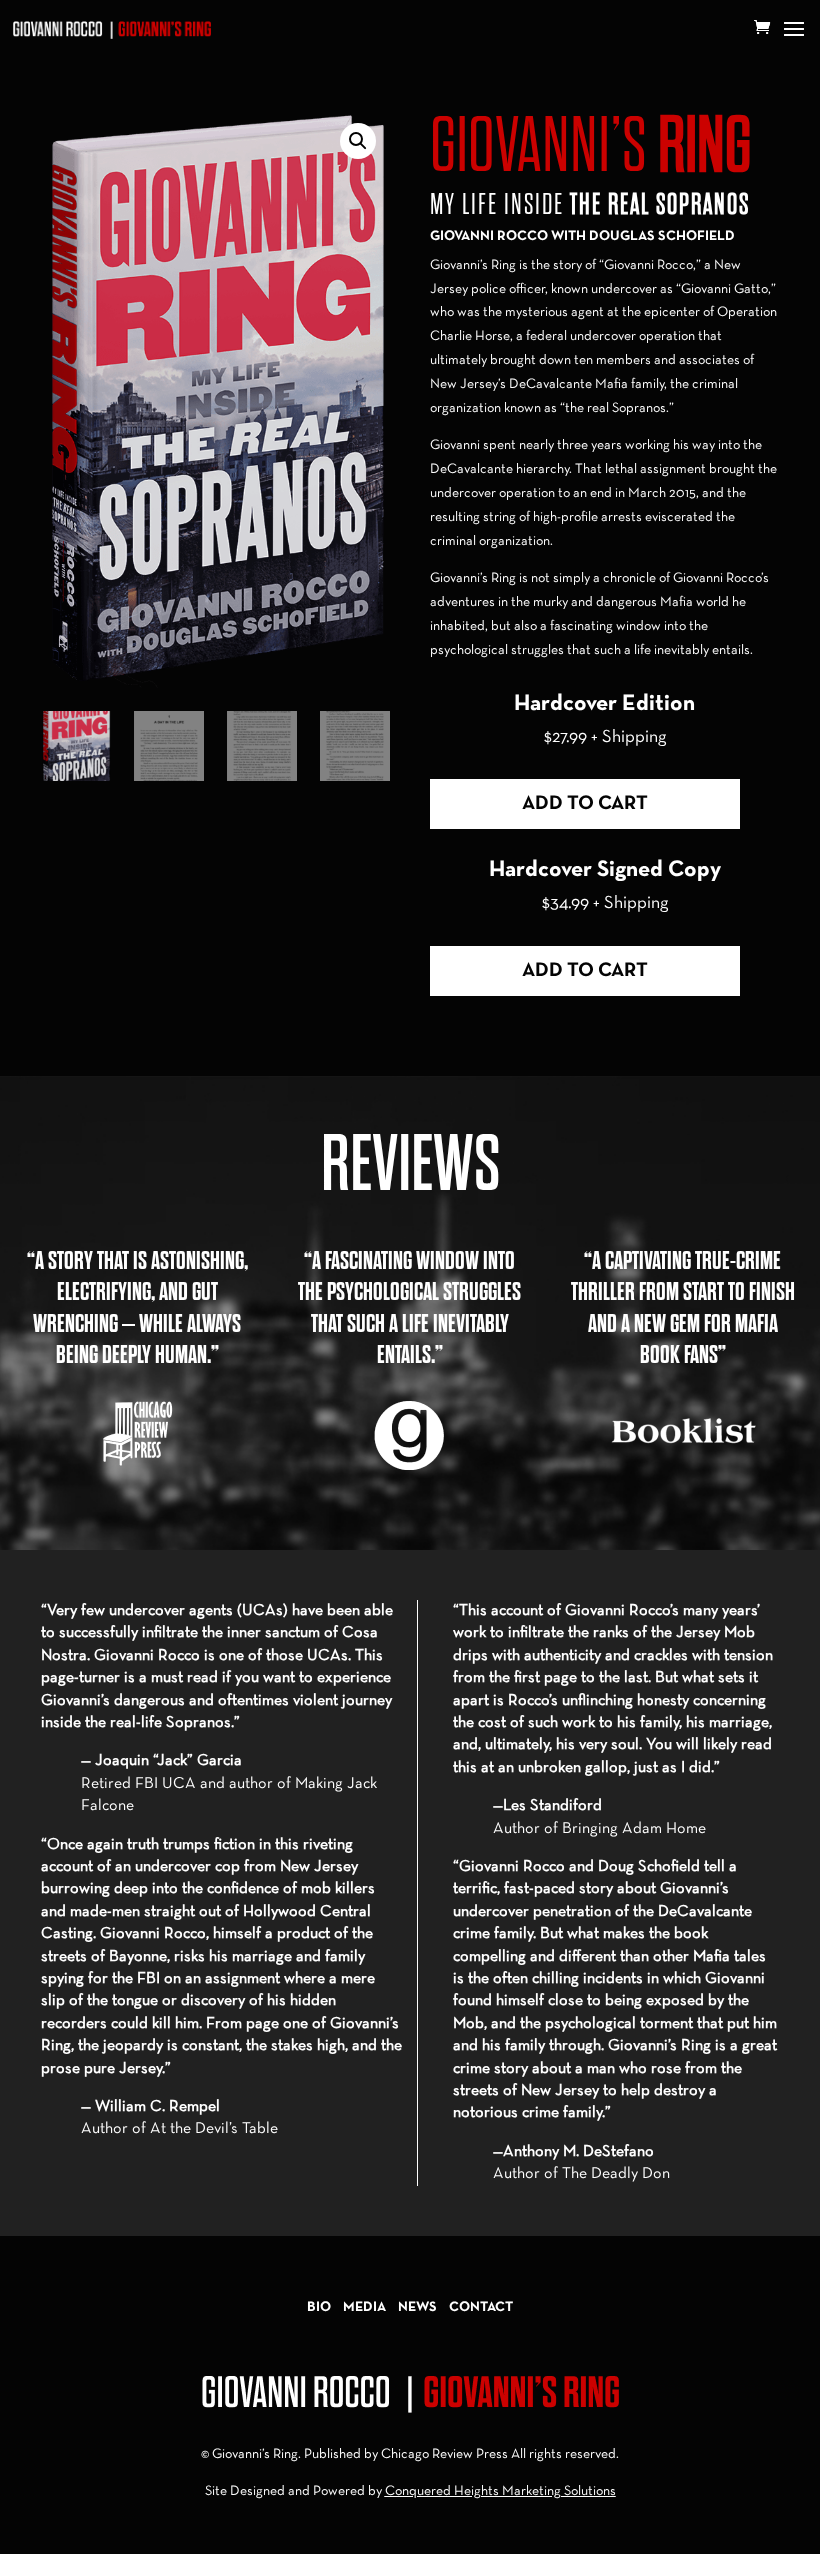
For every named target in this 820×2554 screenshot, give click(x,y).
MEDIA (364, 2307)
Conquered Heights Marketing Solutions (500, 2491)
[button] (358, 141)
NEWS (417, 2307)
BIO (319, 2307)
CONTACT (481, 2307)
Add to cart (585, 804)
